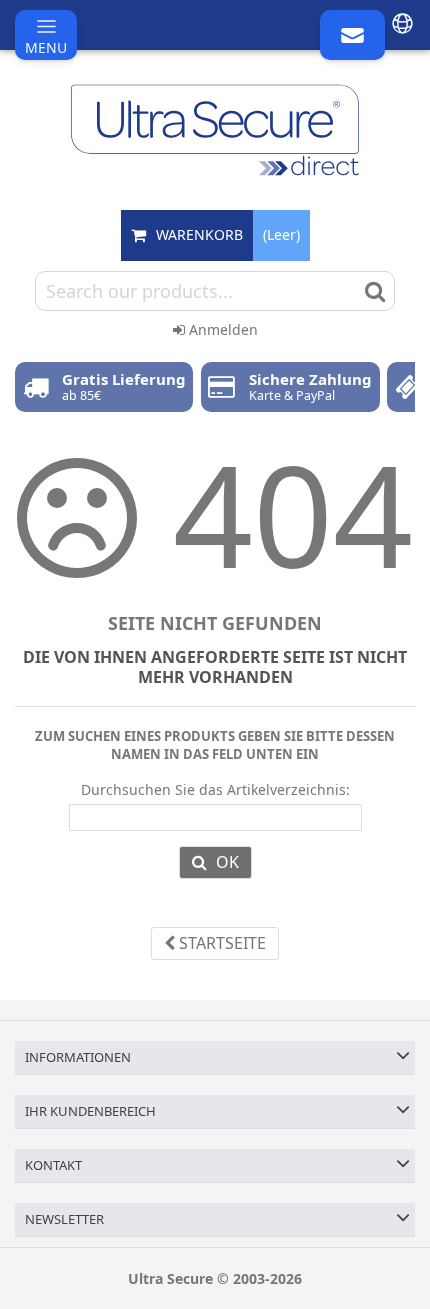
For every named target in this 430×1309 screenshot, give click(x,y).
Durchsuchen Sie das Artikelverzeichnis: (215, 790)
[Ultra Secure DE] (215, 130)
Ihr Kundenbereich (90, 1111)
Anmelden (221, 329)
